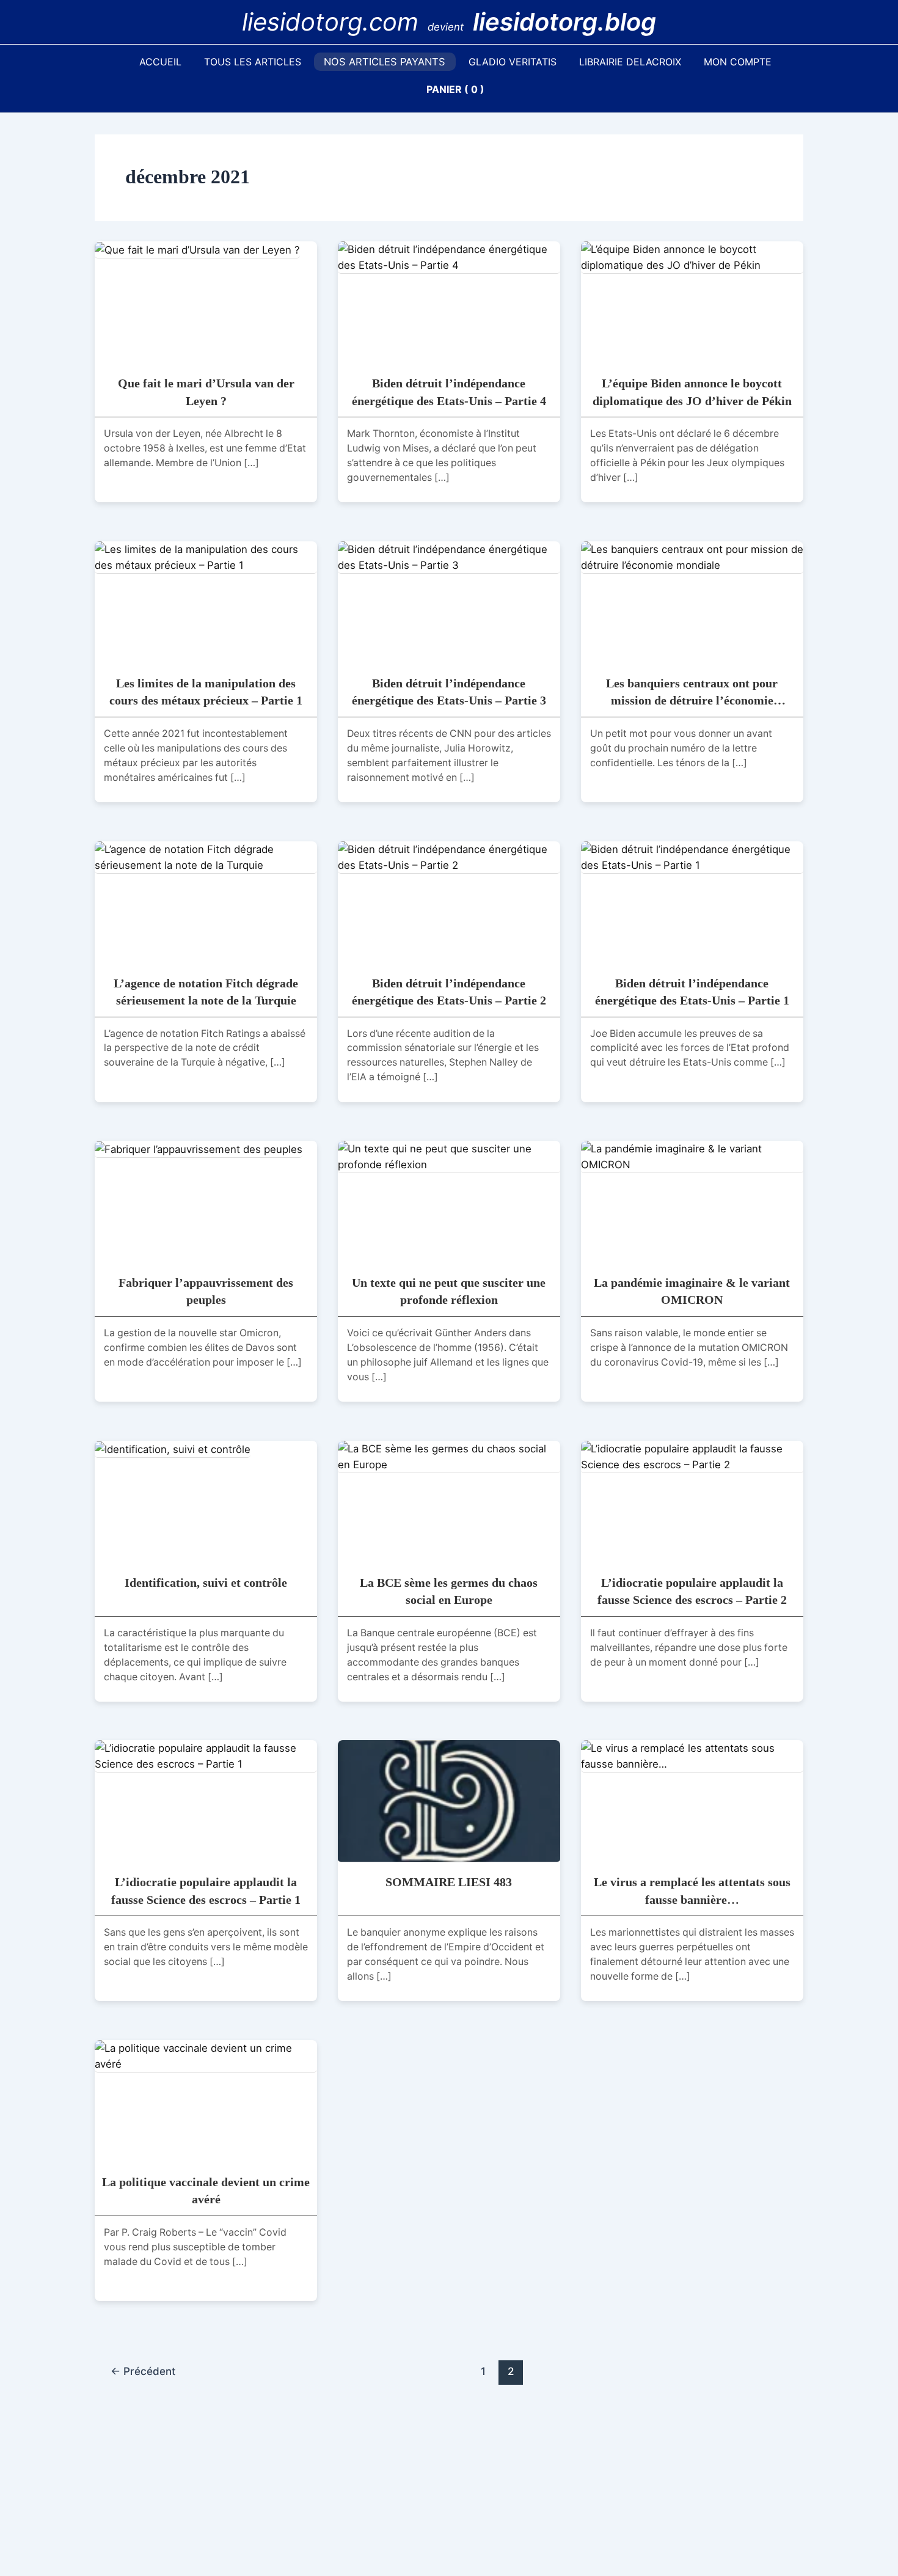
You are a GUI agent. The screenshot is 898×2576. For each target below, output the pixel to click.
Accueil (160, 62)
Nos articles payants (385, 62)
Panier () (455, 89)
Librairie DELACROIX (630, 62)
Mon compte (738, 62)
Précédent (143, 2371)
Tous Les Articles (253, 62)
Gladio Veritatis (513, 62)
